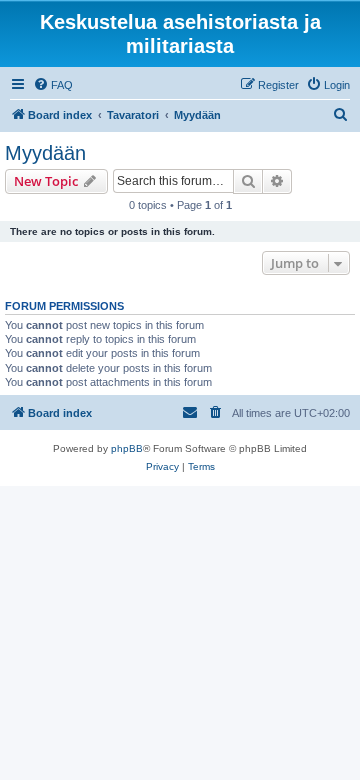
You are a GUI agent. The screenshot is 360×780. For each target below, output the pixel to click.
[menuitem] (53, 85)
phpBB (127, 448)
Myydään (45, 153)
